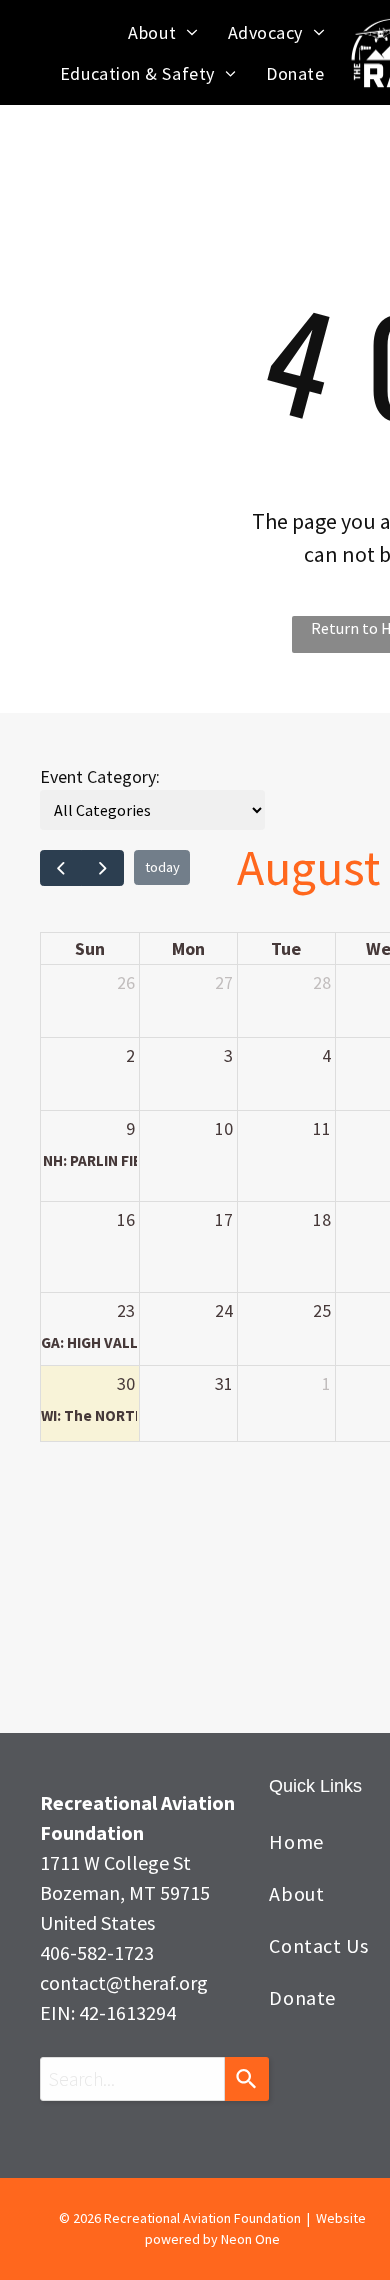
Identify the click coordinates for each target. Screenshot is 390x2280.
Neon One (250, 2239)
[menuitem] (162, 32)
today (162, 867)
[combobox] (132, 2079)
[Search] (247, 2079)
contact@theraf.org (124, 1982)
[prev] (61, 868)
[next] (102, 868)
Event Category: (100, 776)
